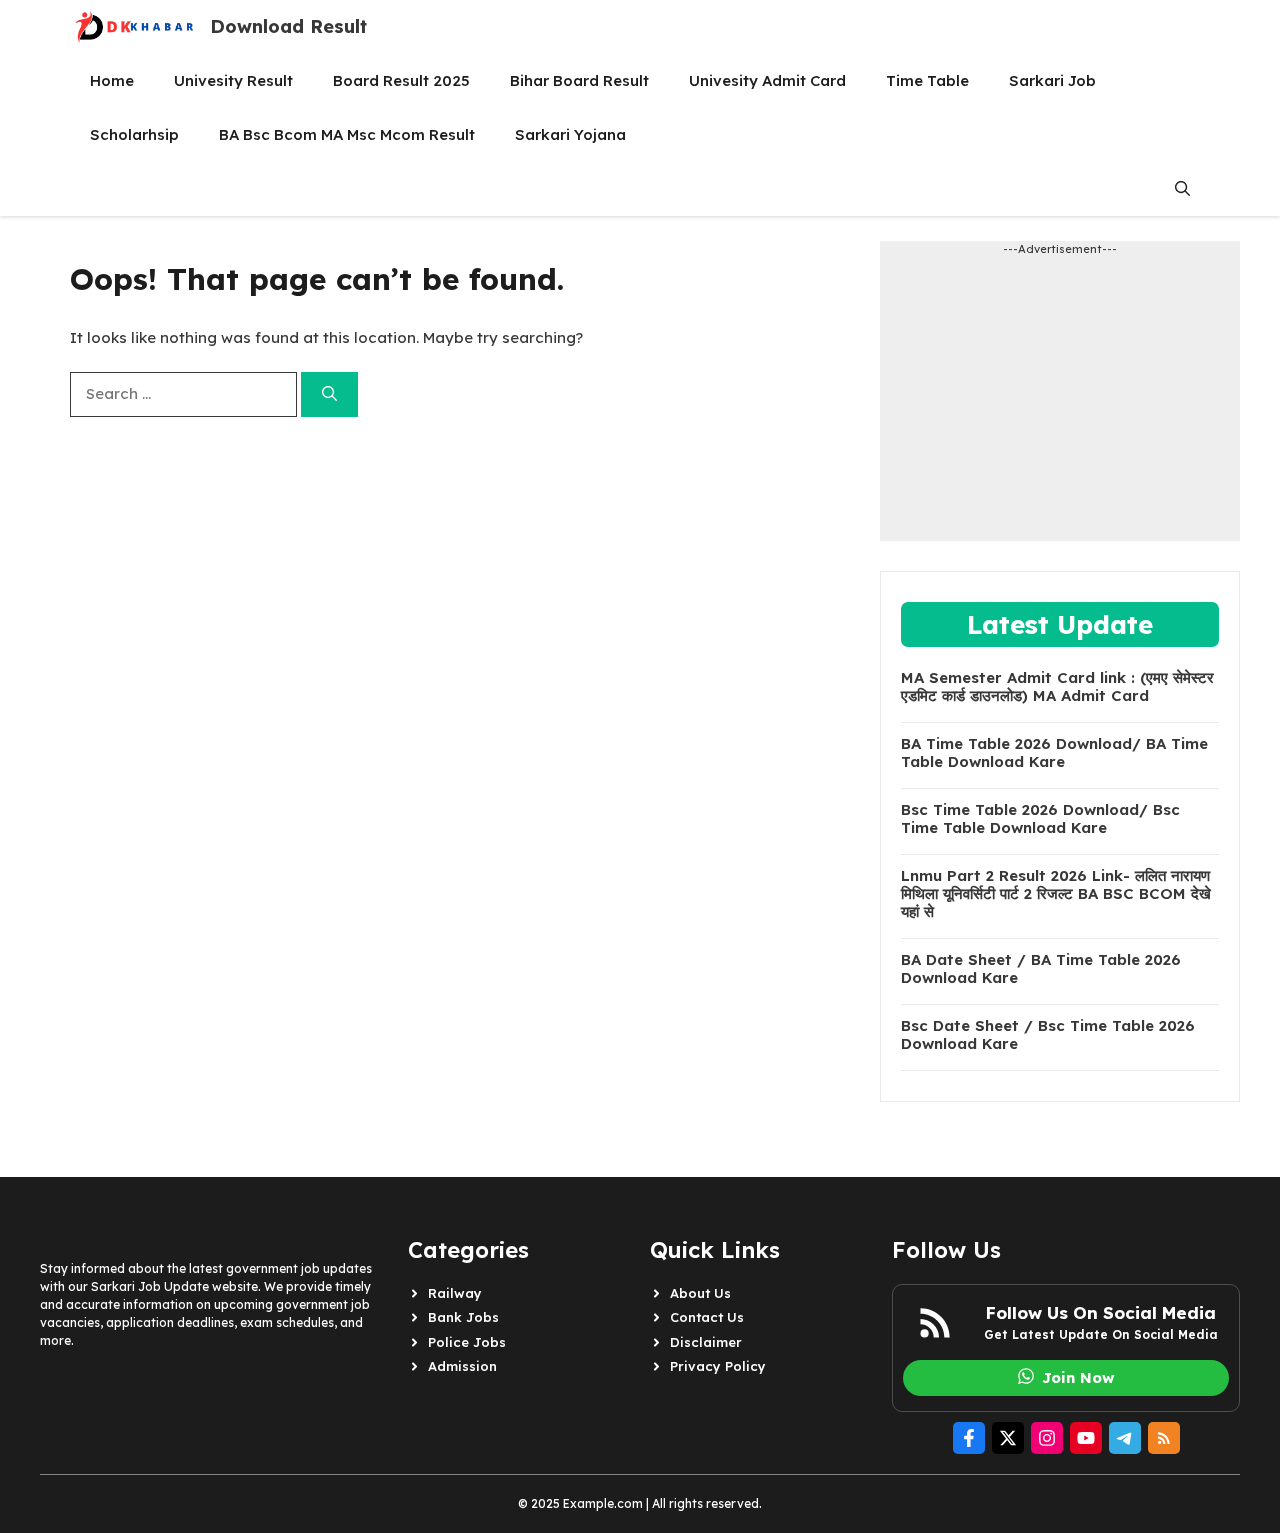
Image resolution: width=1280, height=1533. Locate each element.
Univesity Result (233, 80)
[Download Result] (135, 27)
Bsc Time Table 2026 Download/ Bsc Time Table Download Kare (1040, 819)
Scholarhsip (134, 134)
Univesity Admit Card (767, 80)
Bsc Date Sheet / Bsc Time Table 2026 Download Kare (1048, 1035)
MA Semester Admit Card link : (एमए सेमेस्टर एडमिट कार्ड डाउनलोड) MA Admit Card (1057, 687)
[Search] (329, 394)
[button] (1182, 189)
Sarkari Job (1052, 80)
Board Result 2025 (401, 80)
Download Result (288, 26)
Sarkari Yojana (570, 134)
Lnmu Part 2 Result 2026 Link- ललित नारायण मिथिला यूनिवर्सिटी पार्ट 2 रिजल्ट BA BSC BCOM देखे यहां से (1056, 894)
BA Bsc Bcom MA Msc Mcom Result (347, 134)
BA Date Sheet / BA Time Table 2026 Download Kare (1041, 969)
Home (112, 80)
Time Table (927, 80)
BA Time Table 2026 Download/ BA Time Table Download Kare (1054, 753)
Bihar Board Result (579, 80)
